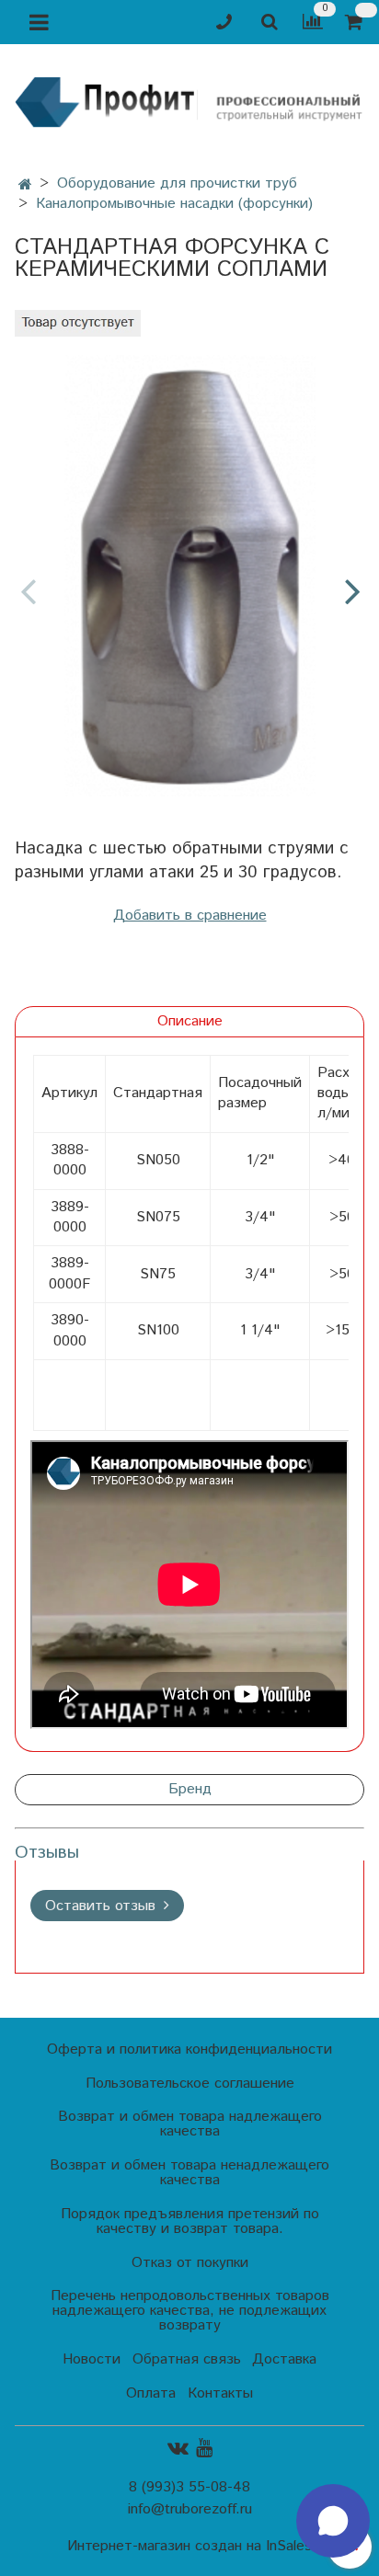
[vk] (178, 2449)
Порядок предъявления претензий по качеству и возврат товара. (190, 2221)
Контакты (220, 2393)
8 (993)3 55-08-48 (189, 2487)
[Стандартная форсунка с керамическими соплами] (189, 576)
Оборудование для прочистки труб (177, 183)
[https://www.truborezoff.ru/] (189, 102)
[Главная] (25, 185)
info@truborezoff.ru (190, 2509)
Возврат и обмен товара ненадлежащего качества (189, 2173)
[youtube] (204, 2449)
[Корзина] (356, 23)
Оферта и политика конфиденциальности (189, 2049)
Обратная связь (187, 2359)
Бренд (190, 1789)
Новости (92, 2359)
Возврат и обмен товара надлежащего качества (190, 2124)
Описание (190, 1021)
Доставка (284, 2359)
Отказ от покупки (190, 2263)
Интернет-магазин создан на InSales (189, 2547)
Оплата (151, 2393)
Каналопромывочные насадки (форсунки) (174, 204)
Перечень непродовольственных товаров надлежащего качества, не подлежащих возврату (190, 2311)
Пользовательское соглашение (190, 2084)
